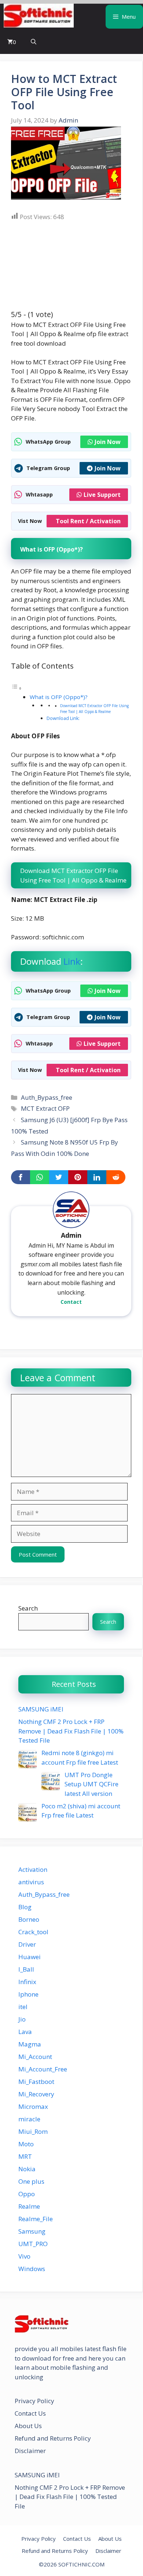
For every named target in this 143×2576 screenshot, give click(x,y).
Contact (71, 1302)
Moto (26, 2144)
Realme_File (36, 2219)
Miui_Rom (33, 2131)
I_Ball (26, 1969)
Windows (32, 2269)
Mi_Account (35, 2057)
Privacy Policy (34, 2401)
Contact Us (30, 2413)
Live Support (102, 495)
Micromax (33, 2106)
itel (23, 2007)
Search (28, 1608)
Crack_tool (33, 1932)
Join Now (108, 442)
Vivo (24, 2256)
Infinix (27, 1982)
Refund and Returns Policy (53, 2438)
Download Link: (63, 718)
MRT (25, 2156)
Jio (22, 2019)
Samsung (32, 2231)
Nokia (27, 2169)
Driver (27, 1944)
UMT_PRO (33, 2244)
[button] (34, 42)
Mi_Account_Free (43, 2069)
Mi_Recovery (36, 2094)
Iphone (28, 1994)
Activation (33, 1869)
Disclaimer (30, 2451)
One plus (31, 2181)
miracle (29, 2119)
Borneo (29, 1919)
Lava (25, 2032)
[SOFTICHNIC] (39, 17)
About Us (28, 2426)
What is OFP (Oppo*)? (59, 697)
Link (72, 961)
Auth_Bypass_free (47, 1097)
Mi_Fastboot (36, 2082)
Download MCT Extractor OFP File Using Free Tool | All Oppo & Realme (94, 709)
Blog (25, 1907)
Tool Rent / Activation (88, 521)
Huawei (30, 1957)
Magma (30, 2044)
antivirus (31, 1882)
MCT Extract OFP (45, 1108)
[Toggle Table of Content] (16, 688)
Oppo (27, 2194)
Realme (29, 2206)
